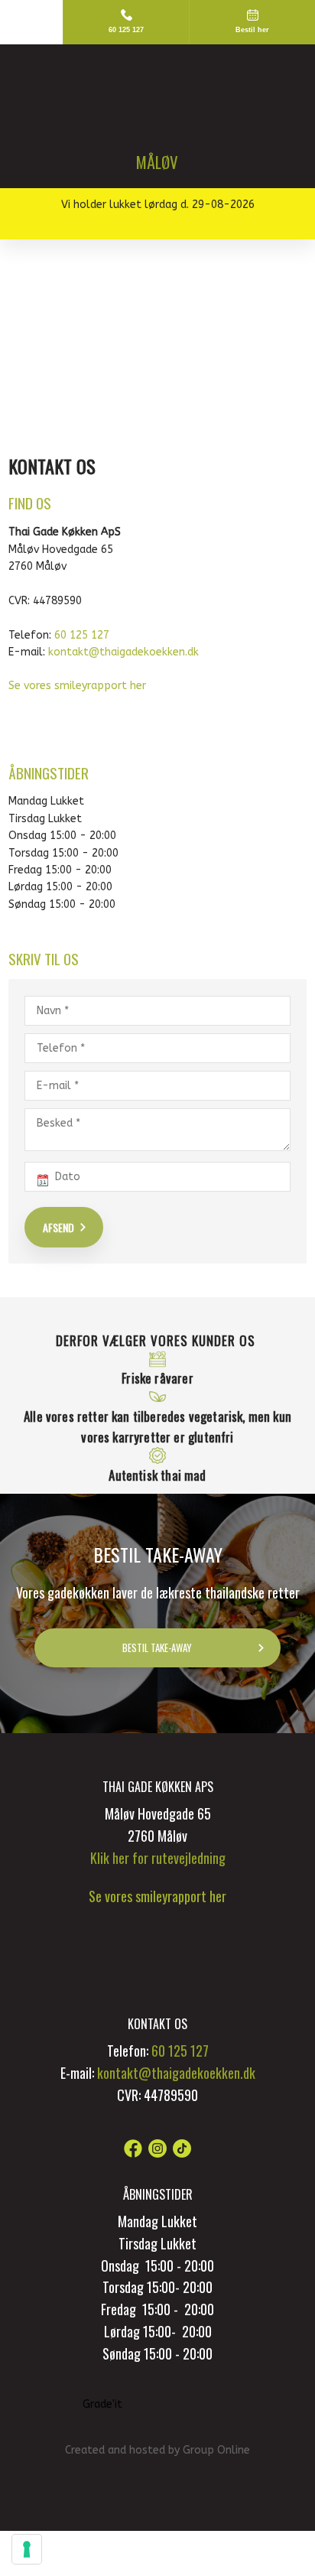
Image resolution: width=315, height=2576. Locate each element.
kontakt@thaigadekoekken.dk (123, 652)
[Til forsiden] (157, 106)
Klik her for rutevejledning (158, 1858)
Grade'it (102, 2404)
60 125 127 (82, 635)
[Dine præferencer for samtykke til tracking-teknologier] (27, 2549)
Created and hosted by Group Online (157, 2450)
